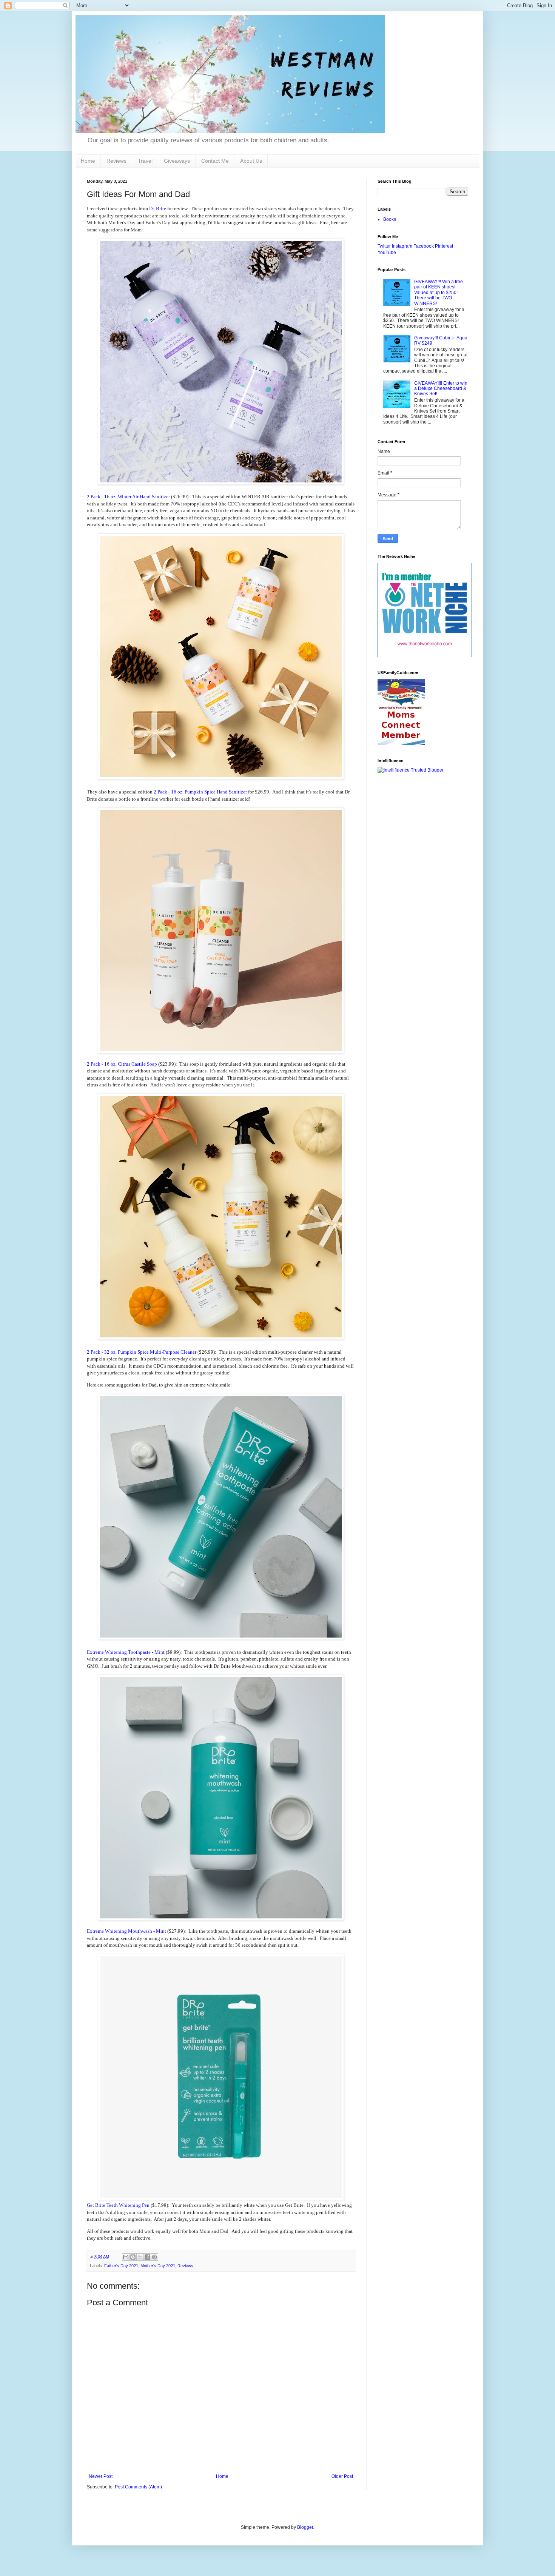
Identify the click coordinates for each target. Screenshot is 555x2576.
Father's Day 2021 (121, 2266)
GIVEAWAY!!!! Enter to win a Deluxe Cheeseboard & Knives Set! (441, 389)
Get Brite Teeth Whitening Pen (118, 2205)
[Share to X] (140, 2257)
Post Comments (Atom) (138, 2487)
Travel (145, 161)
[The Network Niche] (425, 656)
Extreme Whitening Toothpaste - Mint (126, 1652)
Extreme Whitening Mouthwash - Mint (126, 1931)
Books (390, 219)
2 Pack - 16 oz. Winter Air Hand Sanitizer (129, 497)
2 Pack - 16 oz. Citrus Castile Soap (122, 1064)
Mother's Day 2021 (158, 2266)
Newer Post (101, 2476)
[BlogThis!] (133, 2257)
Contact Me (215, 161)
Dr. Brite (158, 209)
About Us (251, 161)
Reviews (116, 161)
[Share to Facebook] (147, 2257)
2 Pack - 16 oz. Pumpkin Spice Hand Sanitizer (200, 792)
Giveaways (177, 161)
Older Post (342, 2476)
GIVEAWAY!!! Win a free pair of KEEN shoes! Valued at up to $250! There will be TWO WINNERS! (439, 293)
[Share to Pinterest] (154, 2257)
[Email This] (126, 2257)
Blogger (305, 2527)
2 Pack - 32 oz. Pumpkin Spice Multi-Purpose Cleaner (142, 1352)
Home (88, 161)
